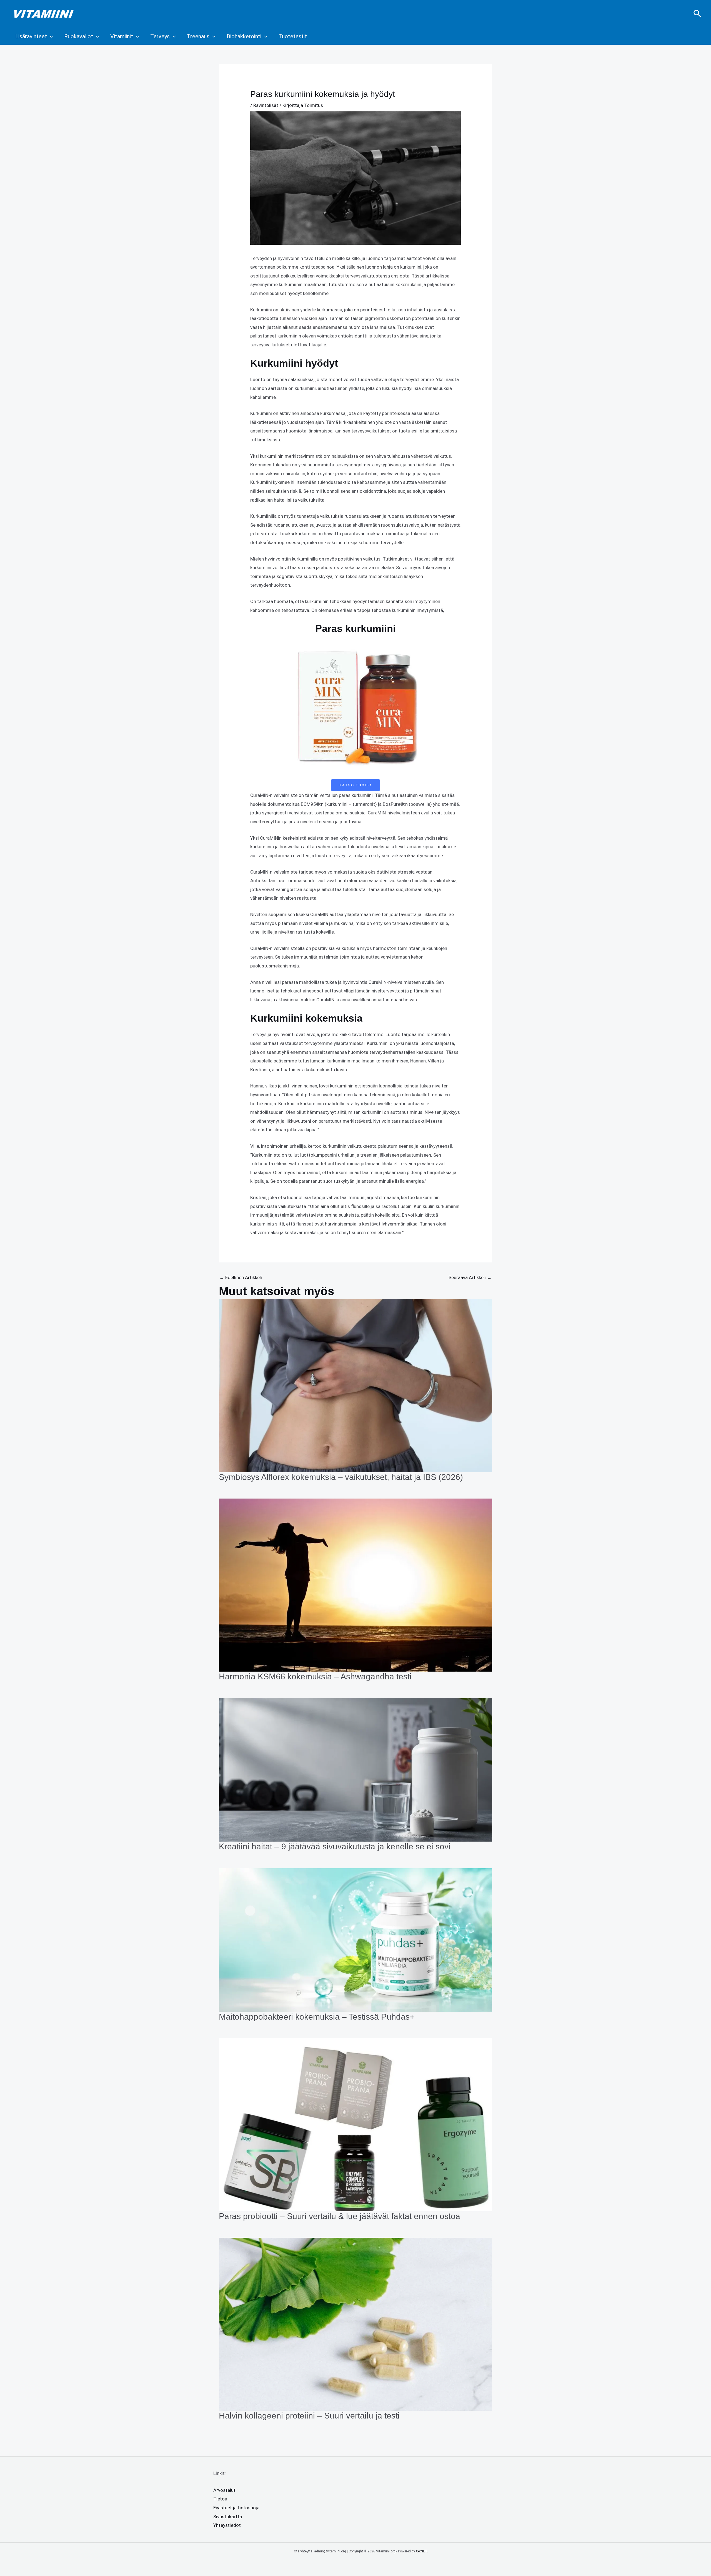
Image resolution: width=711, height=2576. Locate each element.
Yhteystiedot (227, 2525)
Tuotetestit (293, 36)
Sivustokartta (228, 2517)
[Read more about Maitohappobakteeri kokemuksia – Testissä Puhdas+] (355, 1940)
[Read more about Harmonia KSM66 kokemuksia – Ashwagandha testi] (355, 1585)
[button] (697, 14)
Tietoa (220, 2499)
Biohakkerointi (244, 36)
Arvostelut (224, 2490)
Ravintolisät (266, 105)
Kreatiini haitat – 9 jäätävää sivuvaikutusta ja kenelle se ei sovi (335, 1846)
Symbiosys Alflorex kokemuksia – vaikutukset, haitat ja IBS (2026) (341, 1477)
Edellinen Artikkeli (241, 1277)
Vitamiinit (122, 36)
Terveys (160, 36)
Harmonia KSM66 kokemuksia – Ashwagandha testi (315, 1676)
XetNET (421, 2551)
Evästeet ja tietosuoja (236, 2508)
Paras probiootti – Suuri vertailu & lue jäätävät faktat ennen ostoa (340, 2216)
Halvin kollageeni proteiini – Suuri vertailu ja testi (309, 2416)
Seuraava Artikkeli (470, 1277)
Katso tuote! (355, 785)
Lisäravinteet (31, 36)
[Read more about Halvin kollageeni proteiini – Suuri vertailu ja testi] (355, 2324)
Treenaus (198, 36)
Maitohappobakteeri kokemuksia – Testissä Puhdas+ (317, 2017)
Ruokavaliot (79, 36)
